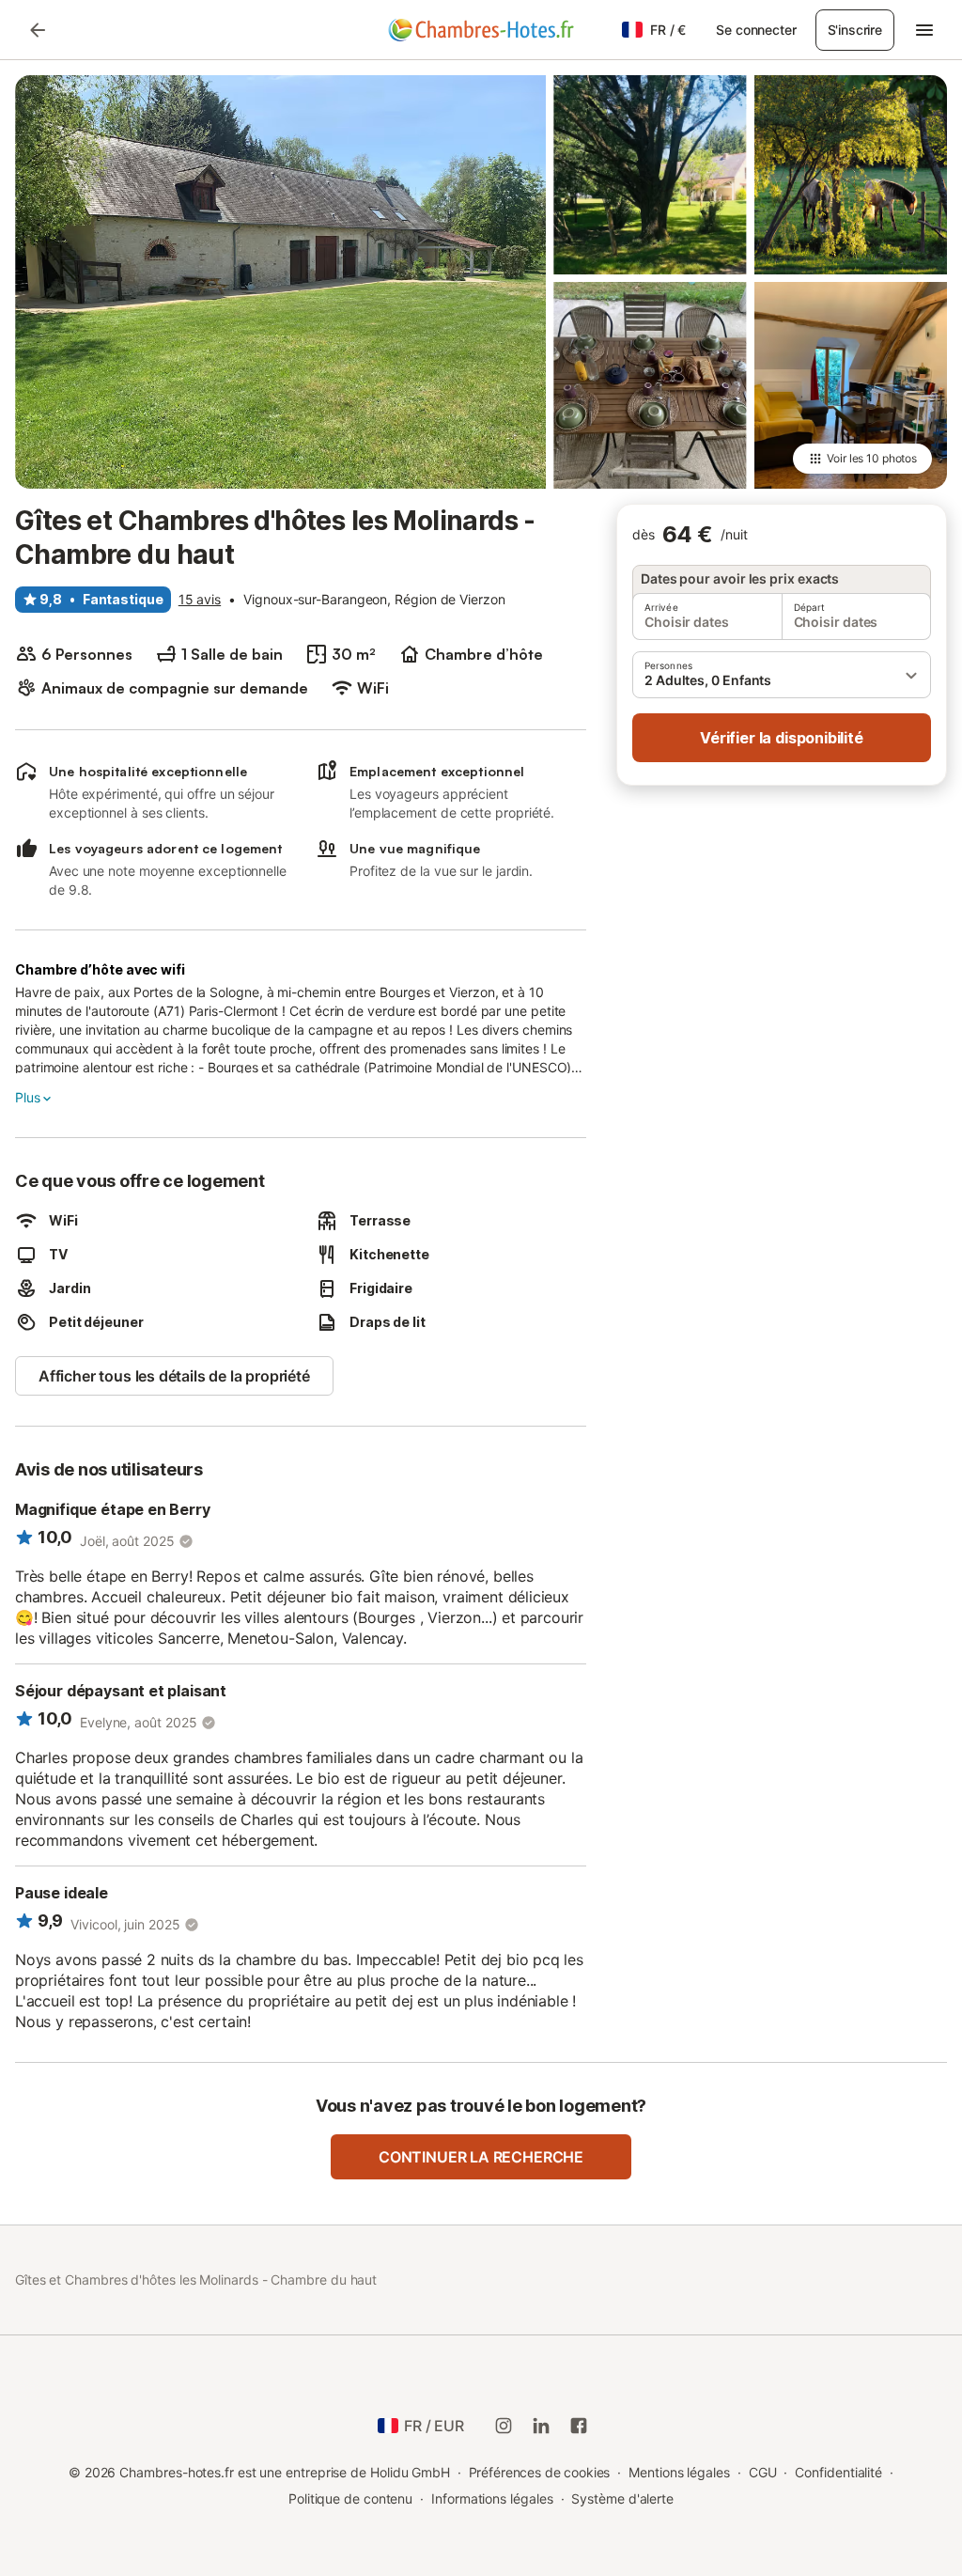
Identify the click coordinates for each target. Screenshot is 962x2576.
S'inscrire (855, 30)
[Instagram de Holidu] (504, 2426)
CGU (763, 2472)
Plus (27, 1097)
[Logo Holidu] (481, 30)
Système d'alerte (622, 2498)
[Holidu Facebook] (579, 2426)
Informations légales (492, 2498)
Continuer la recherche (481, 2157)
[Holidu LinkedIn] (541, 2426)
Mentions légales (679, 2472)
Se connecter (756, 30)
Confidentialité (838, 2472)
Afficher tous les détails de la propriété (174, 1376)
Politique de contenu (350, 2498)
